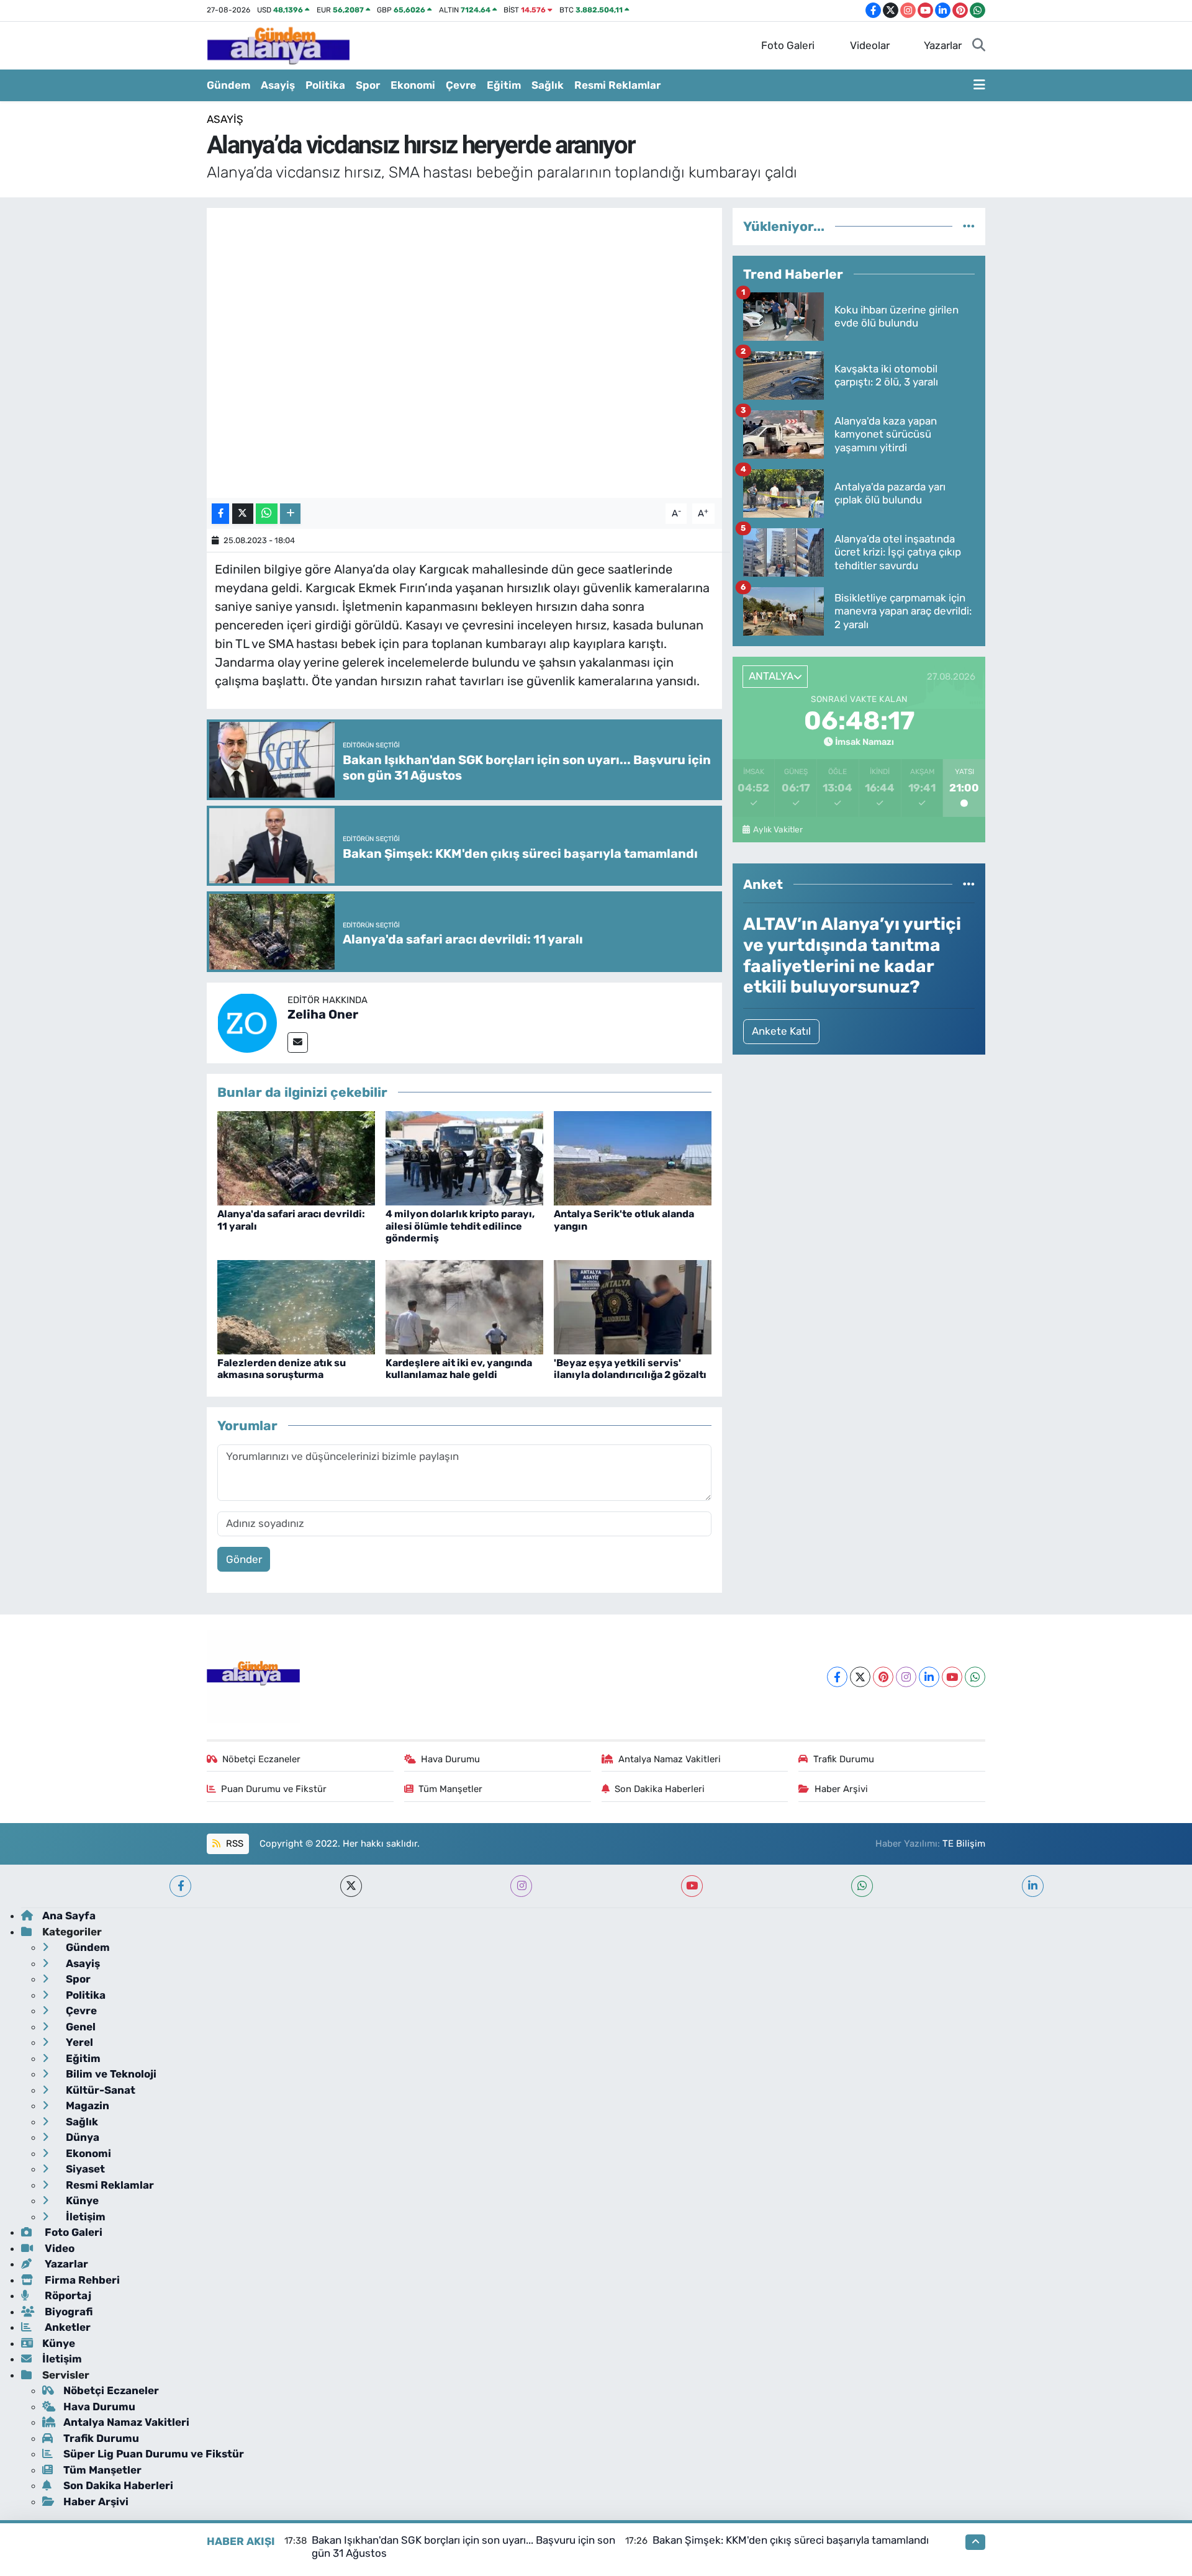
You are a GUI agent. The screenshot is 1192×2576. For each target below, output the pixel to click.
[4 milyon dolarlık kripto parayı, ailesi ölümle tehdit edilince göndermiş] (464, 1157)
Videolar (870, 45)
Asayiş (278, 85)
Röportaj (67, 2295)
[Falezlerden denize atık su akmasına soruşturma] (296, 1306)
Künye (81, 2200)
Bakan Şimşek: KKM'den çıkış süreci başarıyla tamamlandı (791, 2540)
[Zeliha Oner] (247, 1022)
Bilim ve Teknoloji (110, 2074)
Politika (325, 85)
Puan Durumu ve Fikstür (274, 1789)
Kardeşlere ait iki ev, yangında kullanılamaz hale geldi (459, 1369)
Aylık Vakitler (778, 829)
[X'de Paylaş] (243, 514)
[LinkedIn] (929, 1677)
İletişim (84, 2217)
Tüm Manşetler (450, 1789)
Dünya (81, 2137)
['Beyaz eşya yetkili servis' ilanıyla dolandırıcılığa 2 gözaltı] (633, 1306)
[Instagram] (906, 1677)
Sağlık (548, 85)
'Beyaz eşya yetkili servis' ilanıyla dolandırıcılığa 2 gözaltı (630, 1369)
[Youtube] (952, 1677)
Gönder (244, 1559)
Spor (368, 85)
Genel (79, 2027)
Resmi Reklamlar (617, 85)
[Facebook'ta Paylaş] (220, 514)
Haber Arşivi (841, 1789)
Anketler (66, 2327)
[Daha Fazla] (290, 514)
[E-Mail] (298, 1043)
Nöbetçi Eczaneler (261, 1759)
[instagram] (521, 1886)
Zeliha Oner (323, 1014)
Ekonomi (413, 85)
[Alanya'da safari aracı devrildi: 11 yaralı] (296, 1157)
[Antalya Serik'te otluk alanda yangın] (633, 1157)
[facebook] (180, 1886)
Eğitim (504, 85)
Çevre (461, 85)
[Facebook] (837, 1677)
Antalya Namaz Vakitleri (670, 1759)
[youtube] (692, 1886)
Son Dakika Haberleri (660, 1789)
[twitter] (351, 1886)
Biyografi (67, 2312)
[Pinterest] (883, 1677)
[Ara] (979, 46)
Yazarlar (943, 45)
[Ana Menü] (979, 86)
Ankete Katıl (781, 1031)
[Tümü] (969, 226)
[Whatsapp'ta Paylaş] (267, 514)
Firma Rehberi (81, 2280)
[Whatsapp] (975, 1677)
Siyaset (84, 2169)
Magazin (86, 2105)
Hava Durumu (450, 1759)
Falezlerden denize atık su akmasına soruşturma (282, 1369)
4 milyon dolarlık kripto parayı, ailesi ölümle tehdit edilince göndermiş (460, 1226)
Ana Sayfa (69, 1916)
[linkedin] (1033, 1886)
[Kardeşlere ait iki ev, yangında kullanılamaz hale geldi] (464, 1306)
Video (58, 2248)
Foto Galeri (788, 45)
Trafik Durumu (844, 1759)
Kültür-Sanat (99, 2090)
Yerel (78, 2042)
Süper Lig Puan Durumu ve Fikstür (154, 2454)
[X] (860, 1677)
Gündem (228, 85)
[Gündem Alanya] (278, 45)
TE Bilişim (964, 1844)
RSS (233, 1844)
